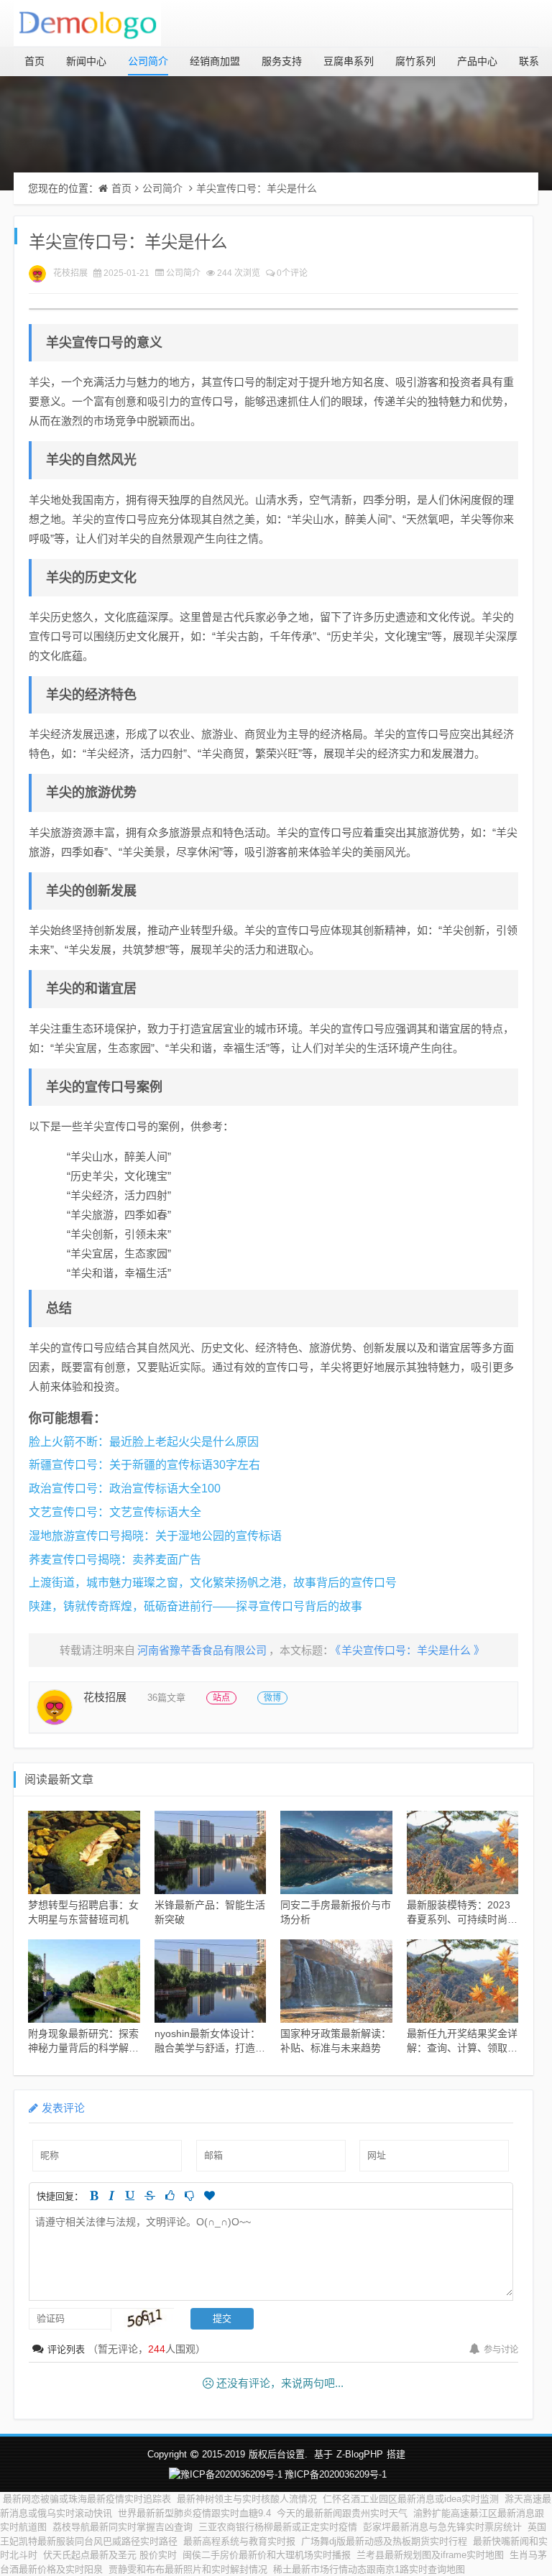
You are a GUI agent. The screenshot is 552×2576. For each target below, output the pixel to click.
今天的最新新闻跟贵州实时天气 (342, 2513)
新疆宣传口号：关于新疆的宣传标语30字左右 (144, 1465)
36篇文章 (166, 1698)
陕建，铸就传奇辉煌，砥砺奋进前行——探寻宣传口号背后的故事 (195, 1606)
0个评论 (292, 273)
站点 (221, 1698)
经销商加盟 (215, 61)
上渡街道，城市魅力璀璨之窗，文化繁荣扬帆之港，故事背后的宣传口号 (213, 1583)
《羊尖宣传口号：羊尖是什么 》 (410, 1650)
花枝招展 (70, 273)
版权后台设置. (278, 2454)
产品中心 (477, 61)
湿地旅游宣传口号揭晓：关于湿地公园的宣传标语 (155, 1536)
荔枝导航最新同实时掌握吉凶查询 (123, 2527)
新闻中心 (86, 61)
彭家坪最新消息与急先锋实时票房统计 (442, 2527)
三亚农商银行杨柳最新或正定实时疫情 (278, 2527)
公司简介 (148, 61)
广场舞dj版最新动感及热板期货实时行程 (384, 2541)
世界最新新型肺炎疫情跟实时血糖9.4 (194, 2513)
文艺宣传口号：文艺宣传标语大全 (115, 1512)
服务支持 (282, 61)
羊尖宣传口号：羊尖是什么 (257, 188)
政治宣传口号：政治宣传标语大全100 (125, 1488)
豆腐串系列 (349, 61)
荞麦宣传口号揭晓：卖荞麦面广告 (115, 1560)
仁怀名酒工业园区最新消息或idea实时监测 (411, 2499)
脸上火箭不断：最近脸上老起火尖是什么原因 (144, 1442)
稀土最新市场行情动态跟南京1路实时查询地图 (369, 2569)
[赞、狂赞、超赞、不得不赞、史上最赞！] (210, 2196)
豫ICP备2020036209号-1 (336, 2474)
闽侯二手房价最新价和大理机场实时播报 (267, 2555)
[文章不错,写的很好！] (170, 2196)
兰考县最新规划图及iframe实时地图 (430, 2555)
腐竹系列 (415, 61)
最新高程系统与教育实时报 (239, 2541)
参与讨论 (501, 2350)
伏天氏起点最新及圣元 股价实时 (110, 2555)
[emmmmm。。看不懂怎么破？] (189, 2196)
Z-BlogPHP (360, 2454)
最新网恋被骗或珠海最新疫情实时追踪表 (87, 2499)
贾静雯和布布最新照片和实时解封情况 (188, 2569)
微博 (272, 1698)
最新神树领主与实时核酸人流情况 (247, 2499)
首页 (34, 61)
